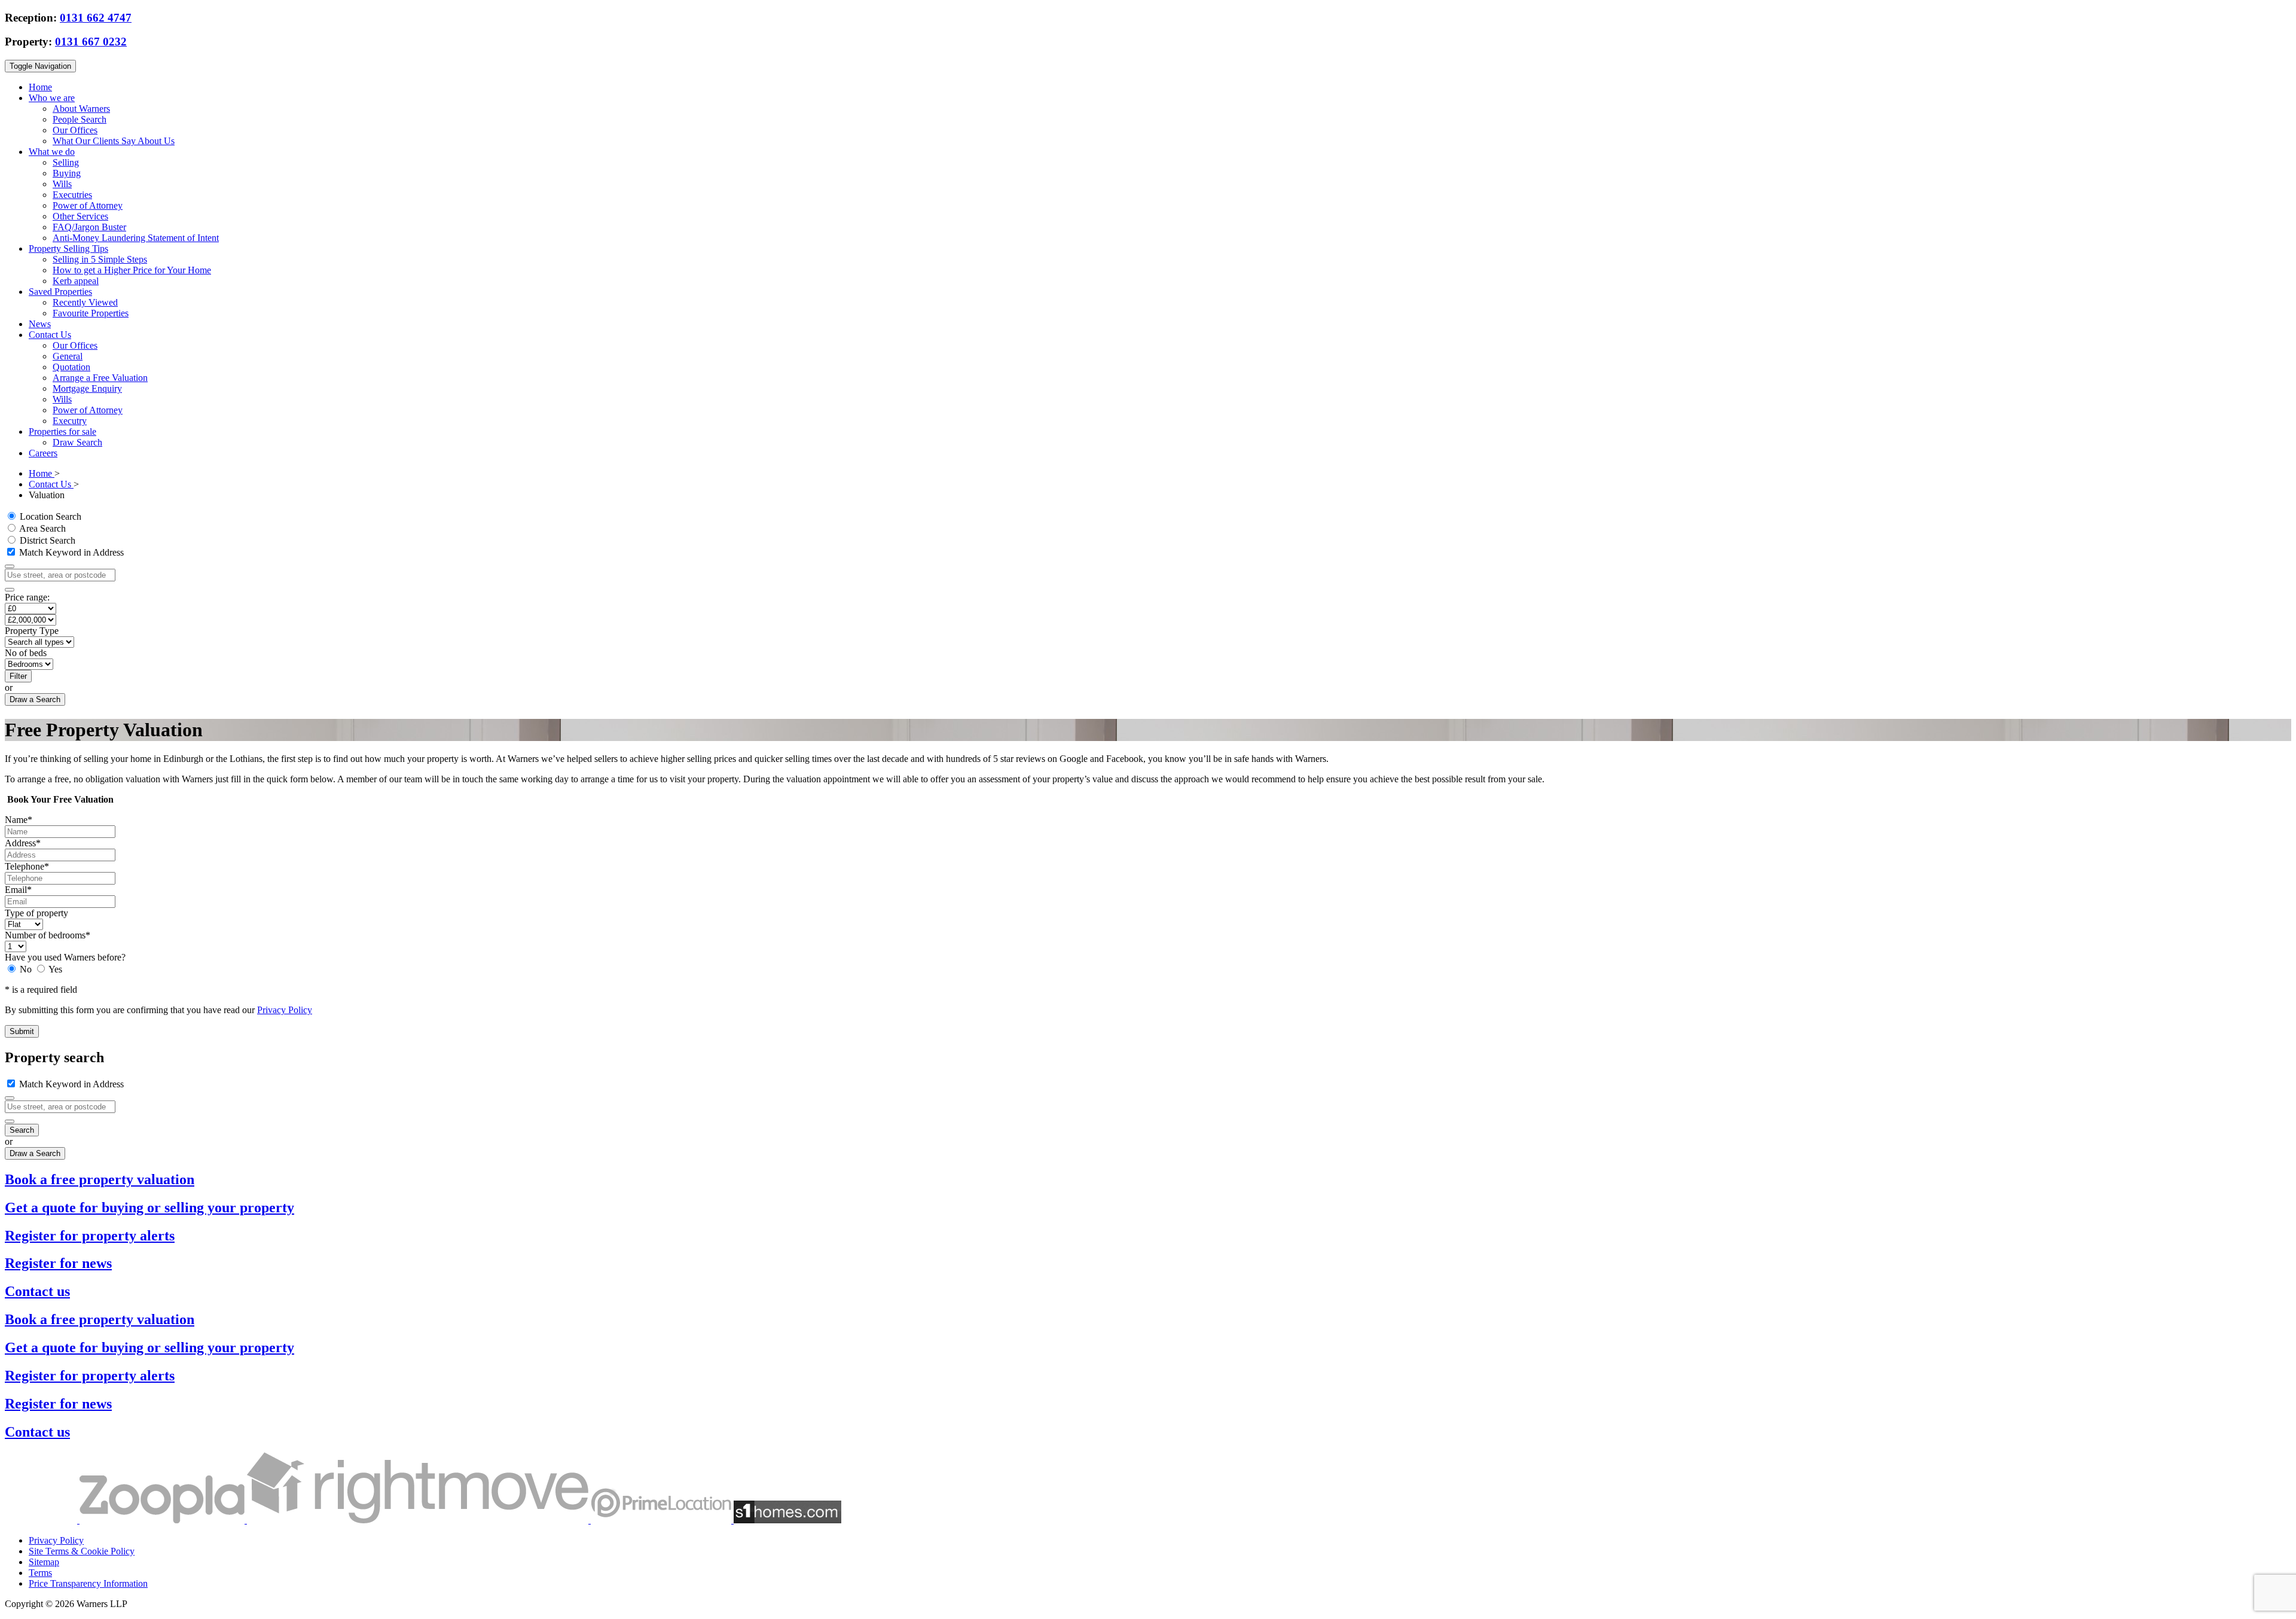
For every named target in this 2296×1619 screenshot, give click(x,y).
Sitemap (44, 1562)
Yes (54, 969)
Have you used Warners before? (65, 957)
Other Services (80, 216)
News (40, 324)
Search (22, 1130)
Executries (72, 195)
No (26, 969)
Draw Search (77, 442)
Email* (18, 890)
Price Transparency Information (88, 1583)
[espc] (42, 1520)
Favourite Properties (91, 313)
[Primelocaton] (662, 1520)
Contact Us (50, 335)
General (68, 356)
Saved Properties (60, 292)
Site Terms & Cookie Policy (82, 1551)
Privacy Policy (285, 1010)
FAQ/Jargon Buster (89, 227)
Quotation (71, 367)
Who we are (52, 98)
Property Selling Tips (68, 249)
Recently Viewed (85, 302)
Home (40, 87)
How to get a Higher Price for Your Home (132, 270)
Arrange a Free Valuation (100, 378)
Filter (18, 676)
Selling (66, 162)
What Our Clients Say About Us (114, 141)
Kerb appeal (76, 281)
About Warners (81, 109)
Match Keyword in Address (70, 552)
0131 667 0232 (91, 42)
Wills (62, 184)
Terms (40, 1573)
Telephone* (27, 866)
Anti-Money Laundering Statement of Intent (136, 238)
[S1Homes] (787, 1520)
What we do (52, 152)
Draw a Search (35, 699)
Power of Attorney (88, 205)
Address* (23, 843)
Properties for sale (62, 432)
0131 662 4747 (96, 18)
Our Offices (75, 130)
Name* (19, 820)
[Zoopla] (163, 1520)
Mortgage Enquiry (87, 388)
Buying (67, 173)
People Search (80, 119)
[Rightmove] (419, 1520)
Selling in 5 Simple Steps (100, 259)
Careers (43, 453)
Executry (70, 421)
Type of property (36, 913)
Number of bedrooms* (48, 935)
